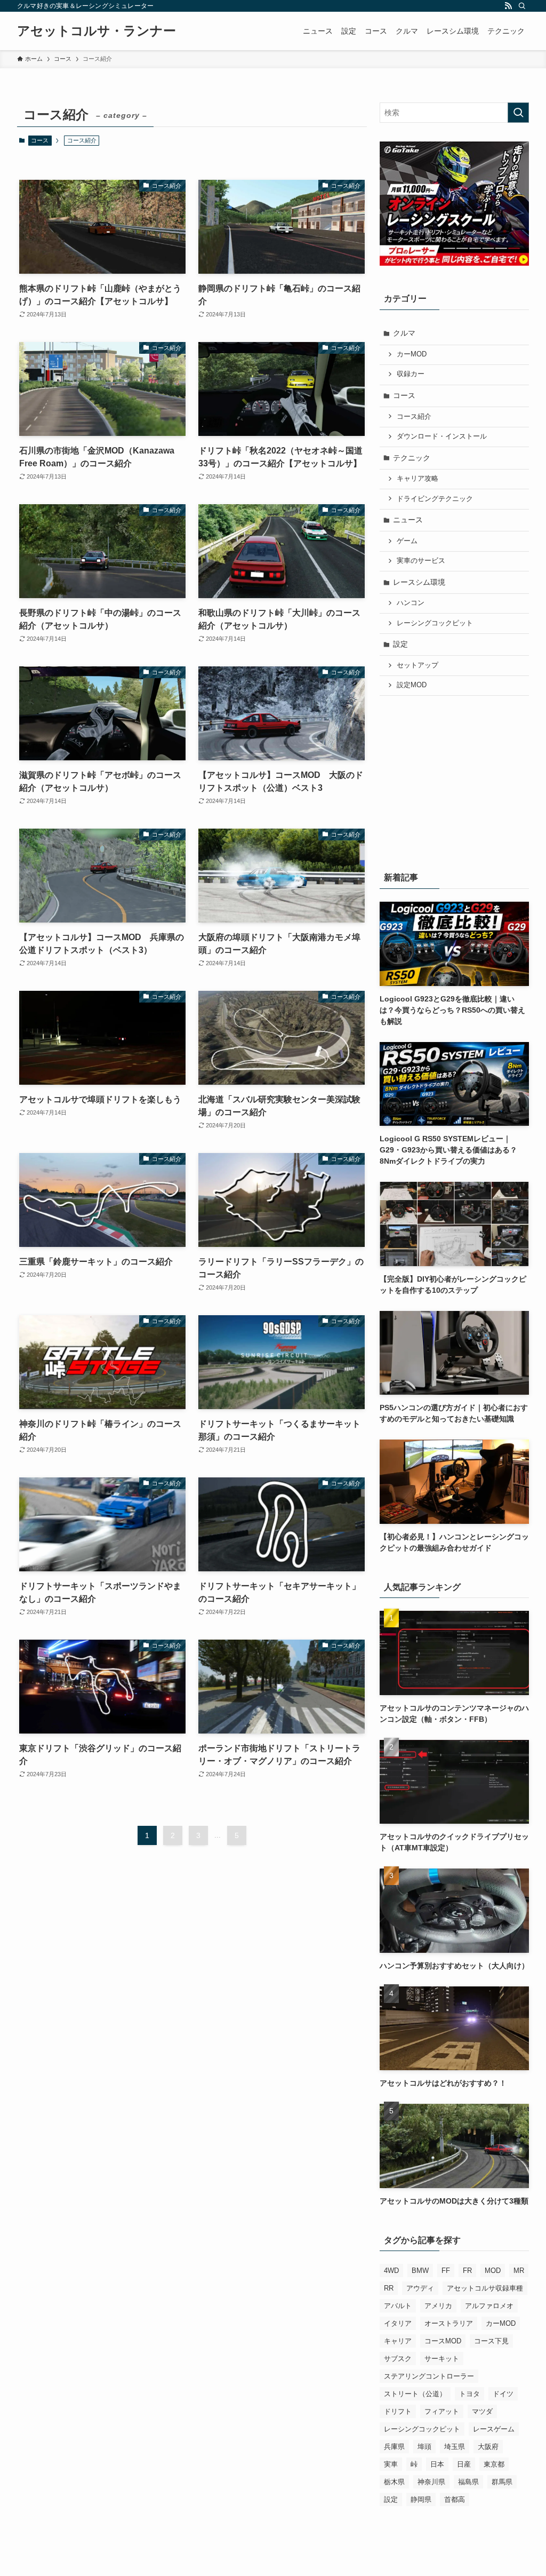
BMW (420, 2271)
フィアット (442, 2411)
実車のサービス (421, 561)
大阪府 (488, 2447)
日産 (464, 2464)
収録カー (411, 374)
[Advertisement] (454, 781)
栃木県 (394, 2482)
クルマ (404, 333)
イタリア (398, 2323)
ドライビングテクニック (435, 499)
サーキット (442, 2359)
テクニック (412, 458)
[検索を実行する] (518, 113)
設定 (400, 644)
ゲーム (407, 541)
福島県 (468, 2482)
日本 (437, 2464)
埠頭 (424, 2447)
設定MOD (412, 685)
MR (519, 2271)
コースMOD (443, 2341)
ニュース (408, 520)
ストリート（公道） (415, 2394)
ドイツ (503, 2394)
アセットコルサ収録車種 (485, 2288)
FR (467, 2271)
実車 (391, 2464)
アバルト (398, 2306)
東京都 (494, 2464)
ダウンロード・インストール (442, 436)
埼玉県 (455, 2447)
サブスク (398, 2359)
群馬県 (502, 2482)
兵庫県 (394, 2447)
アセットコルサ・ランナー (97, 31)
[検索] (522, 6)
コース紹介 (414, 417)
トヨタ (469, 2394)
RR (389, 2288)
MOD (493, 2271)
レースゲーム (494, 2429)
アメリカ (438, 2306)
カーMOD (412, 354)
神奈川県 (431, 2482)
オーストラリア (449, 2323)
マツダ (482, 2411)
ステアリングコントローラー (429, 2376)
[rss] (508, 6)
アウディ (420, 2288)
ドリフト (398, 2411)
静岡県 (421, 2499)
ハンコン (411, 603)
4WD (391, 2271)
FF (446, 2271)
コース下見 (491, 2341)
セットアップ (417, 665)
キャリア (398, 2341)
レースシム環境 (419, 582)
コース (40, 140)
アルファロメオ (489, 2306)
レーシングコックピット (435, 623)
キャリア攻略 (417, 479)
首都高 (455, 2499)
